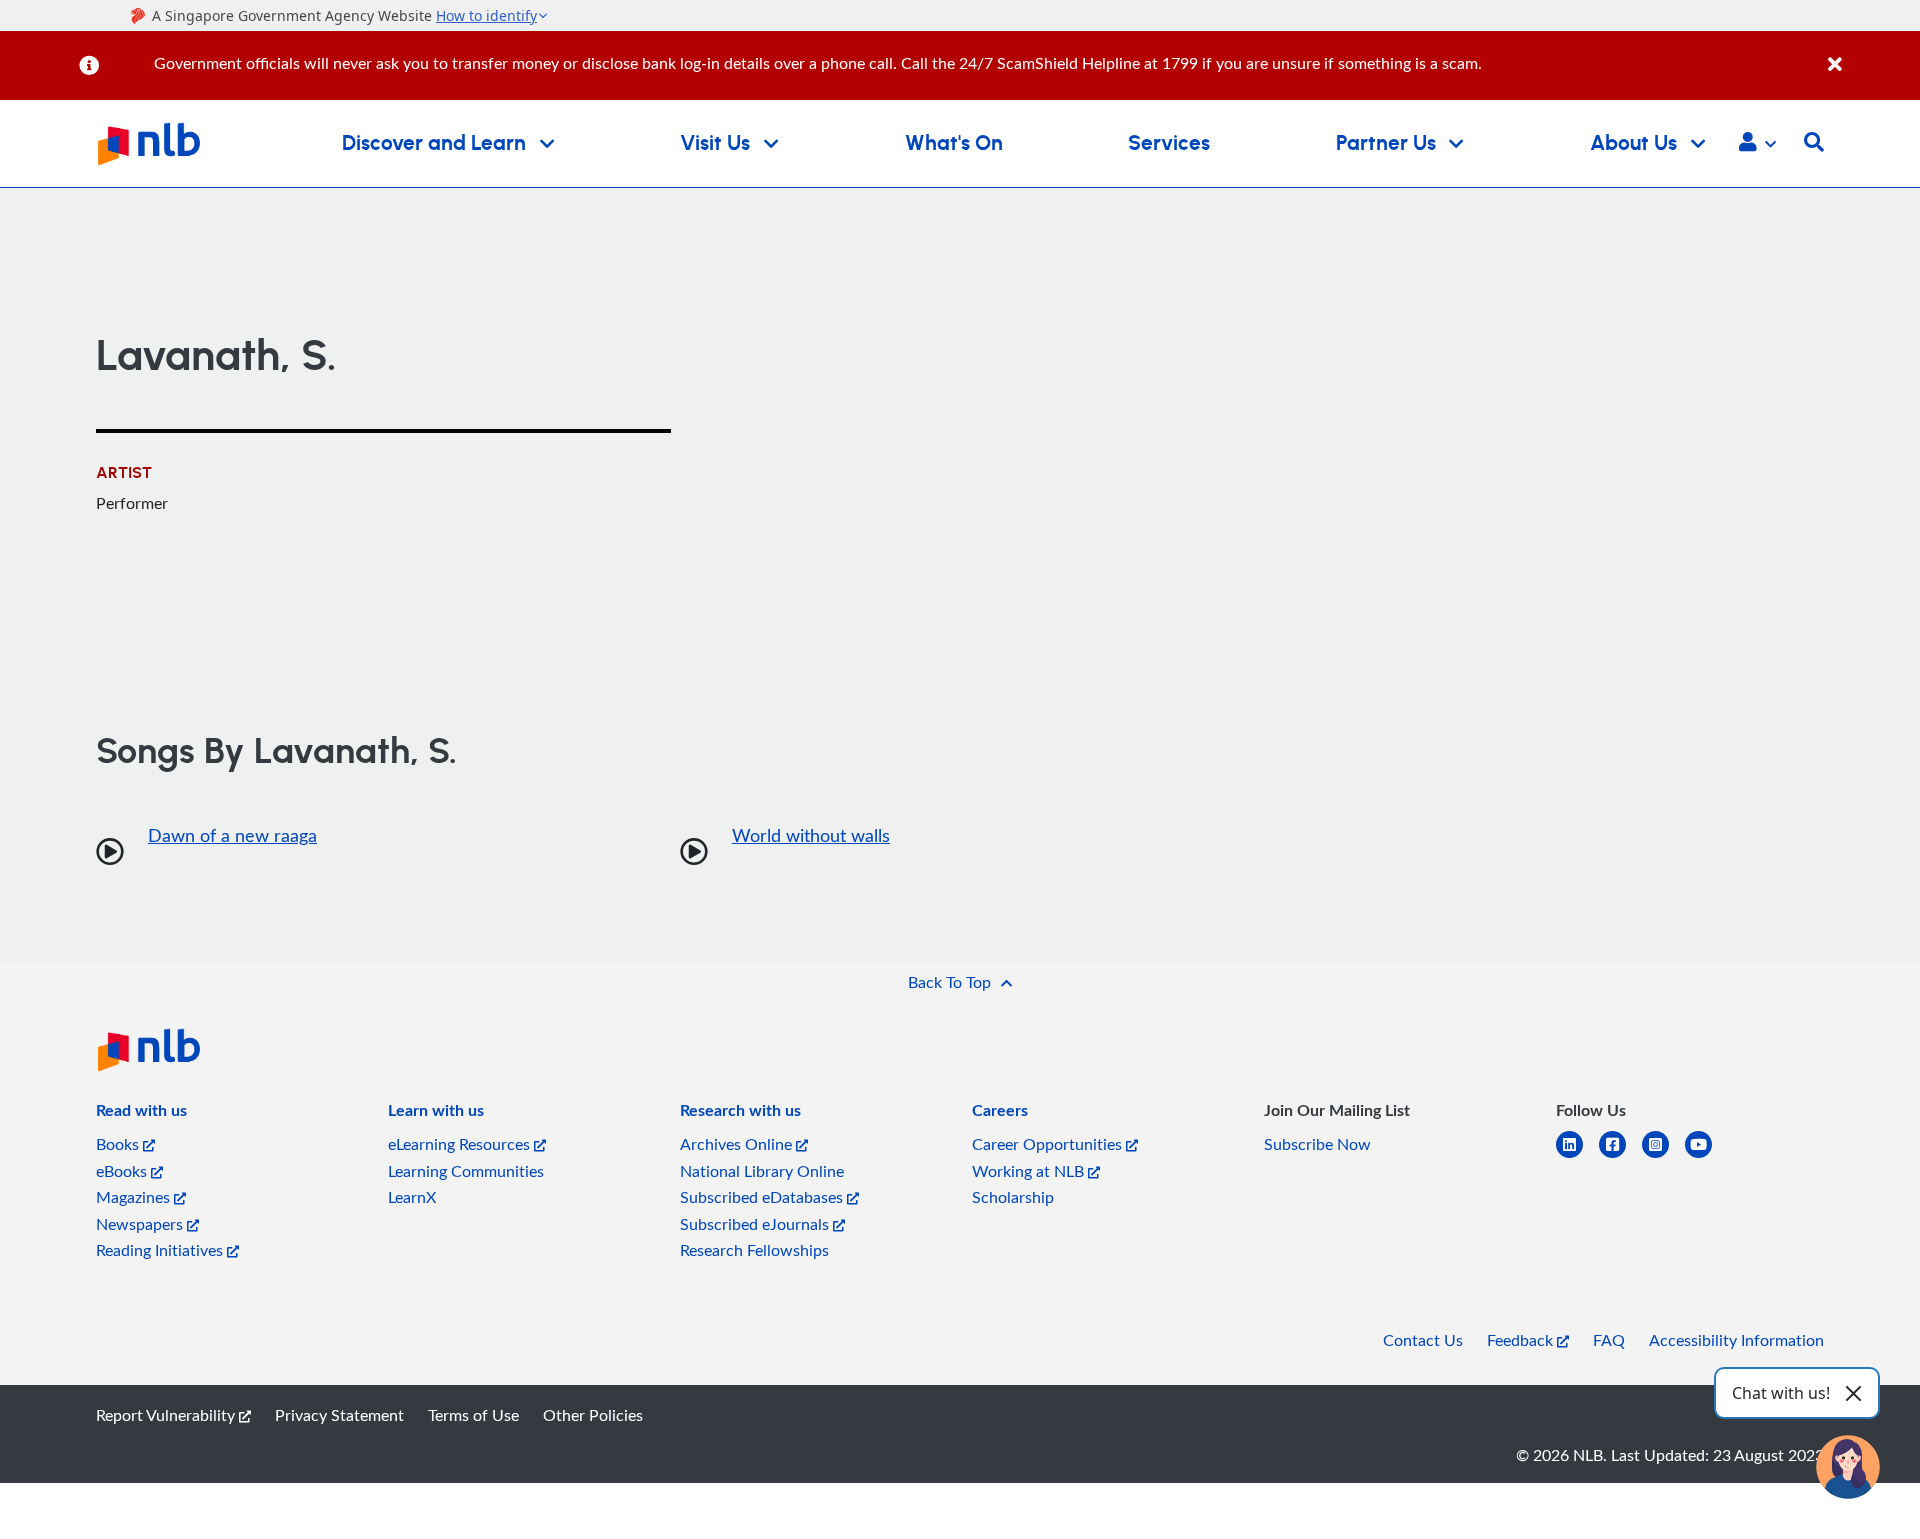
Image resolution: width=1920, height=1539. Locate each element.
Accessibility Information (1736, 1340)
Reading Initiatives (161, 1250)
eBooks (123, 1171)
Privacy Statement (339, 1415)
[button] (1757, 144)
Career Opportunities (1049, 1144)
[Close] (1870, 53)
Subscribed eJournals (756, 1224)
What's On (954, 143)
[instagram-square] (1663, 1156)
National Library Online (762, 1171)
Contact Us (1423, 1340)
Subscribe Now (1317, 1144)
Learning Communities (466, 1171)
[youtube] (1706, 1156)
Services (1169, 143)
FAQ (1609, 1340)
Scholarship (1013, 1197)
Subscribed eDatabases (763, 1197)
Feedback (1522, 1340)
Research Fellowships (754, 1250)
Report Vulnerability (167, 1415)
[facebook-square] (1620, 1156)
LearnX (412, 1197)
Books (119, 1144)
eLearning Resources (461, 1144)
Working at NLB (1030, 1171)
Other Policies (593, 1415)
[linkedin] (1577, 1156)
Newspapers (141, 1224)
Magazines (135, 1197)
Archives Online (738, 1144)
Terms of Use (473, 1415)
